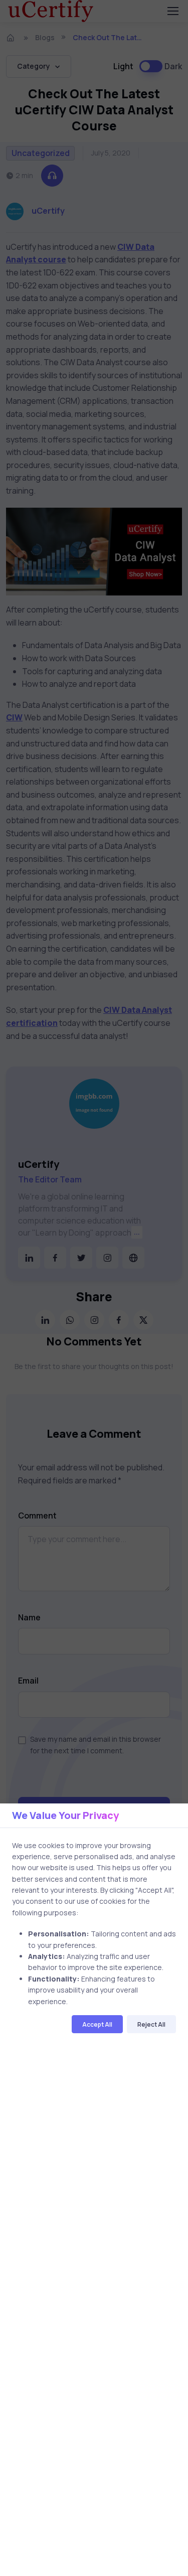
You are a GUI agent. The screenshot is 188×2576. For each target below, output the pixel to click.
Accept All (97, 2024)
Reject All (151, 2024)
